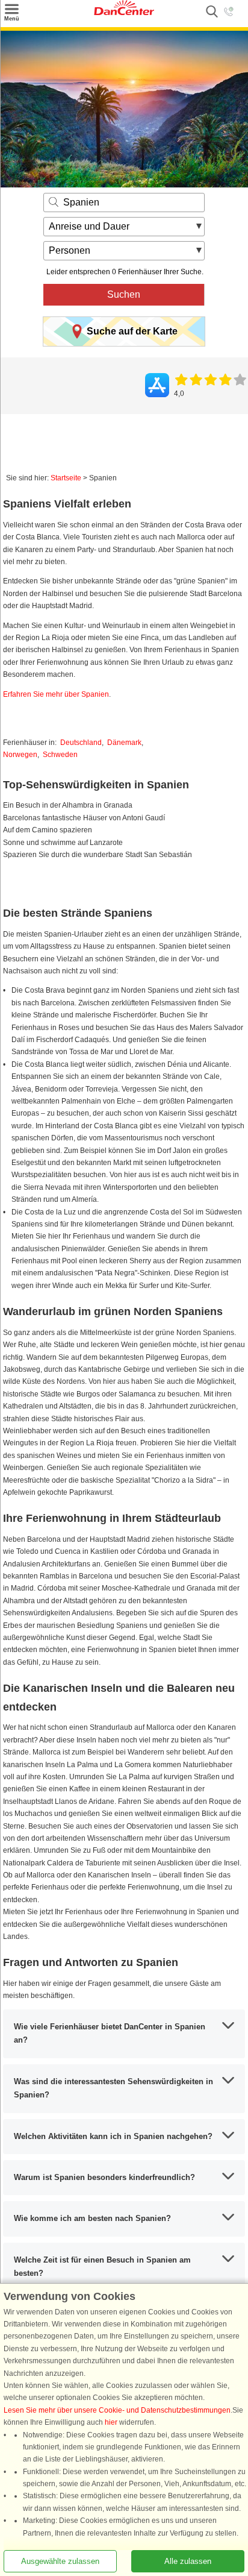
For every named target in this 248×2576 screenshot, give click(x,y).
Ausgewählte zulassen (60, 2561)
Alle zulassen (188, 2561)
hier (111, 2422)
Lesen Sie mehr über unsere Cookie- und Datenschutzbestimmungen (117, 2410)
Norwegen (20, 755)
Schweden (60, 755)
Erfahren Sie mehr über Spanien (56, 694)
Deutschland (81, 743)
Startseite (66, 478)
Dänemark (124, 743)
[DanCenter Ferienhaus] (124, 13)
